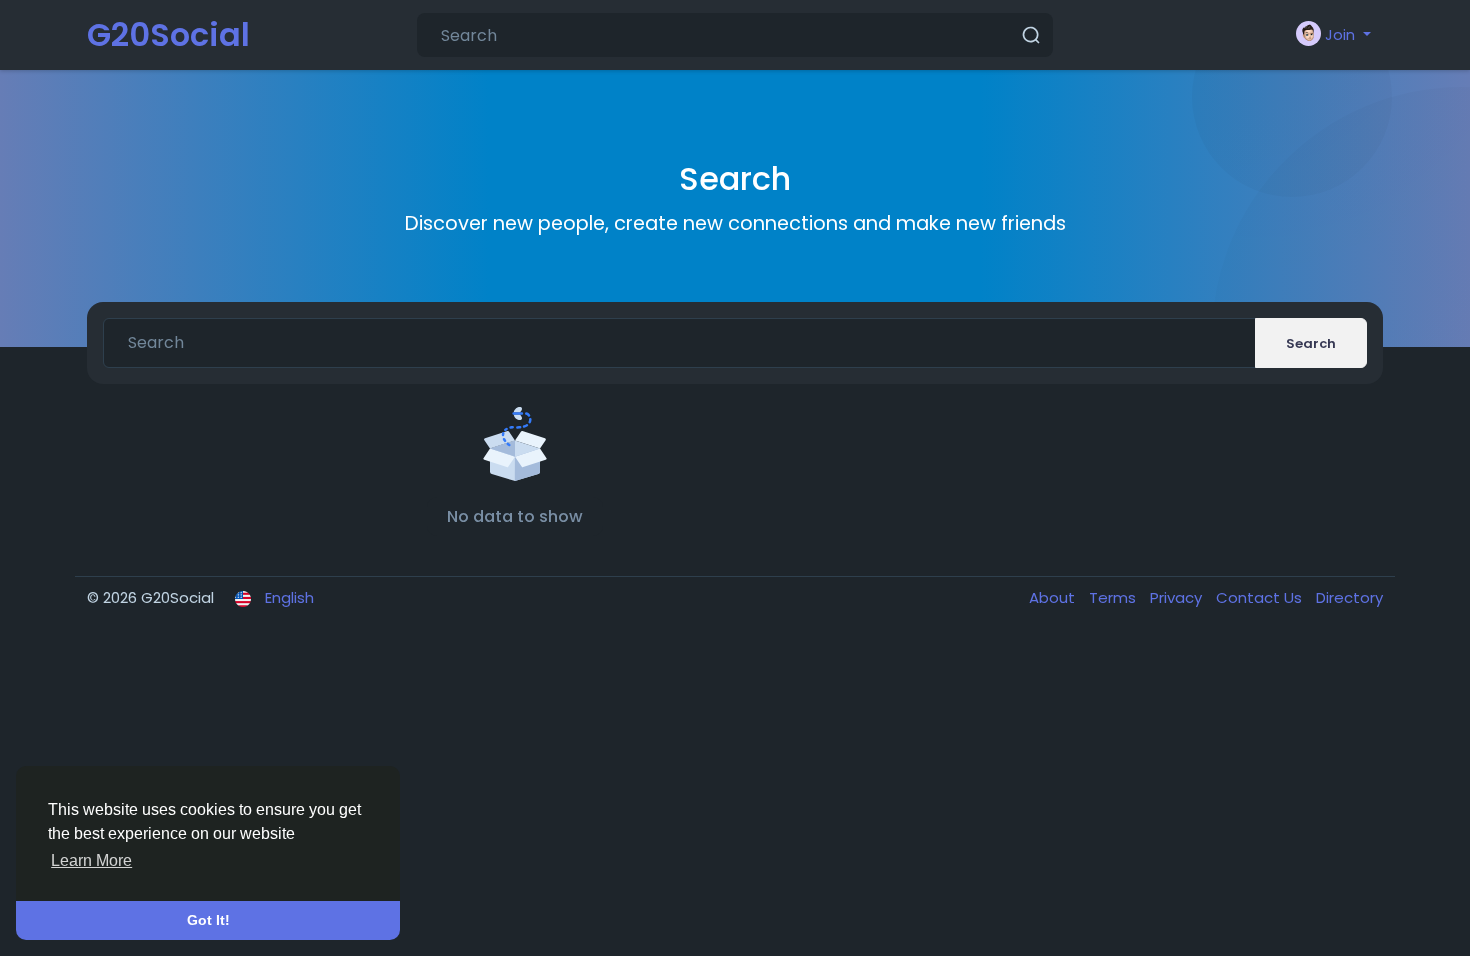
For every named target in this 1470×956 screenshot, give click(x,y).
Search (1311, 343)
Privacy (1178, 597)
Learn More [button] (91, 860)
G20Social (168, 34)
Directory (1349, 597)
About (1054, 597)
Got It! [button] (208, 920)
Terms (1114, 597)
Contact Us (1261, 597)
